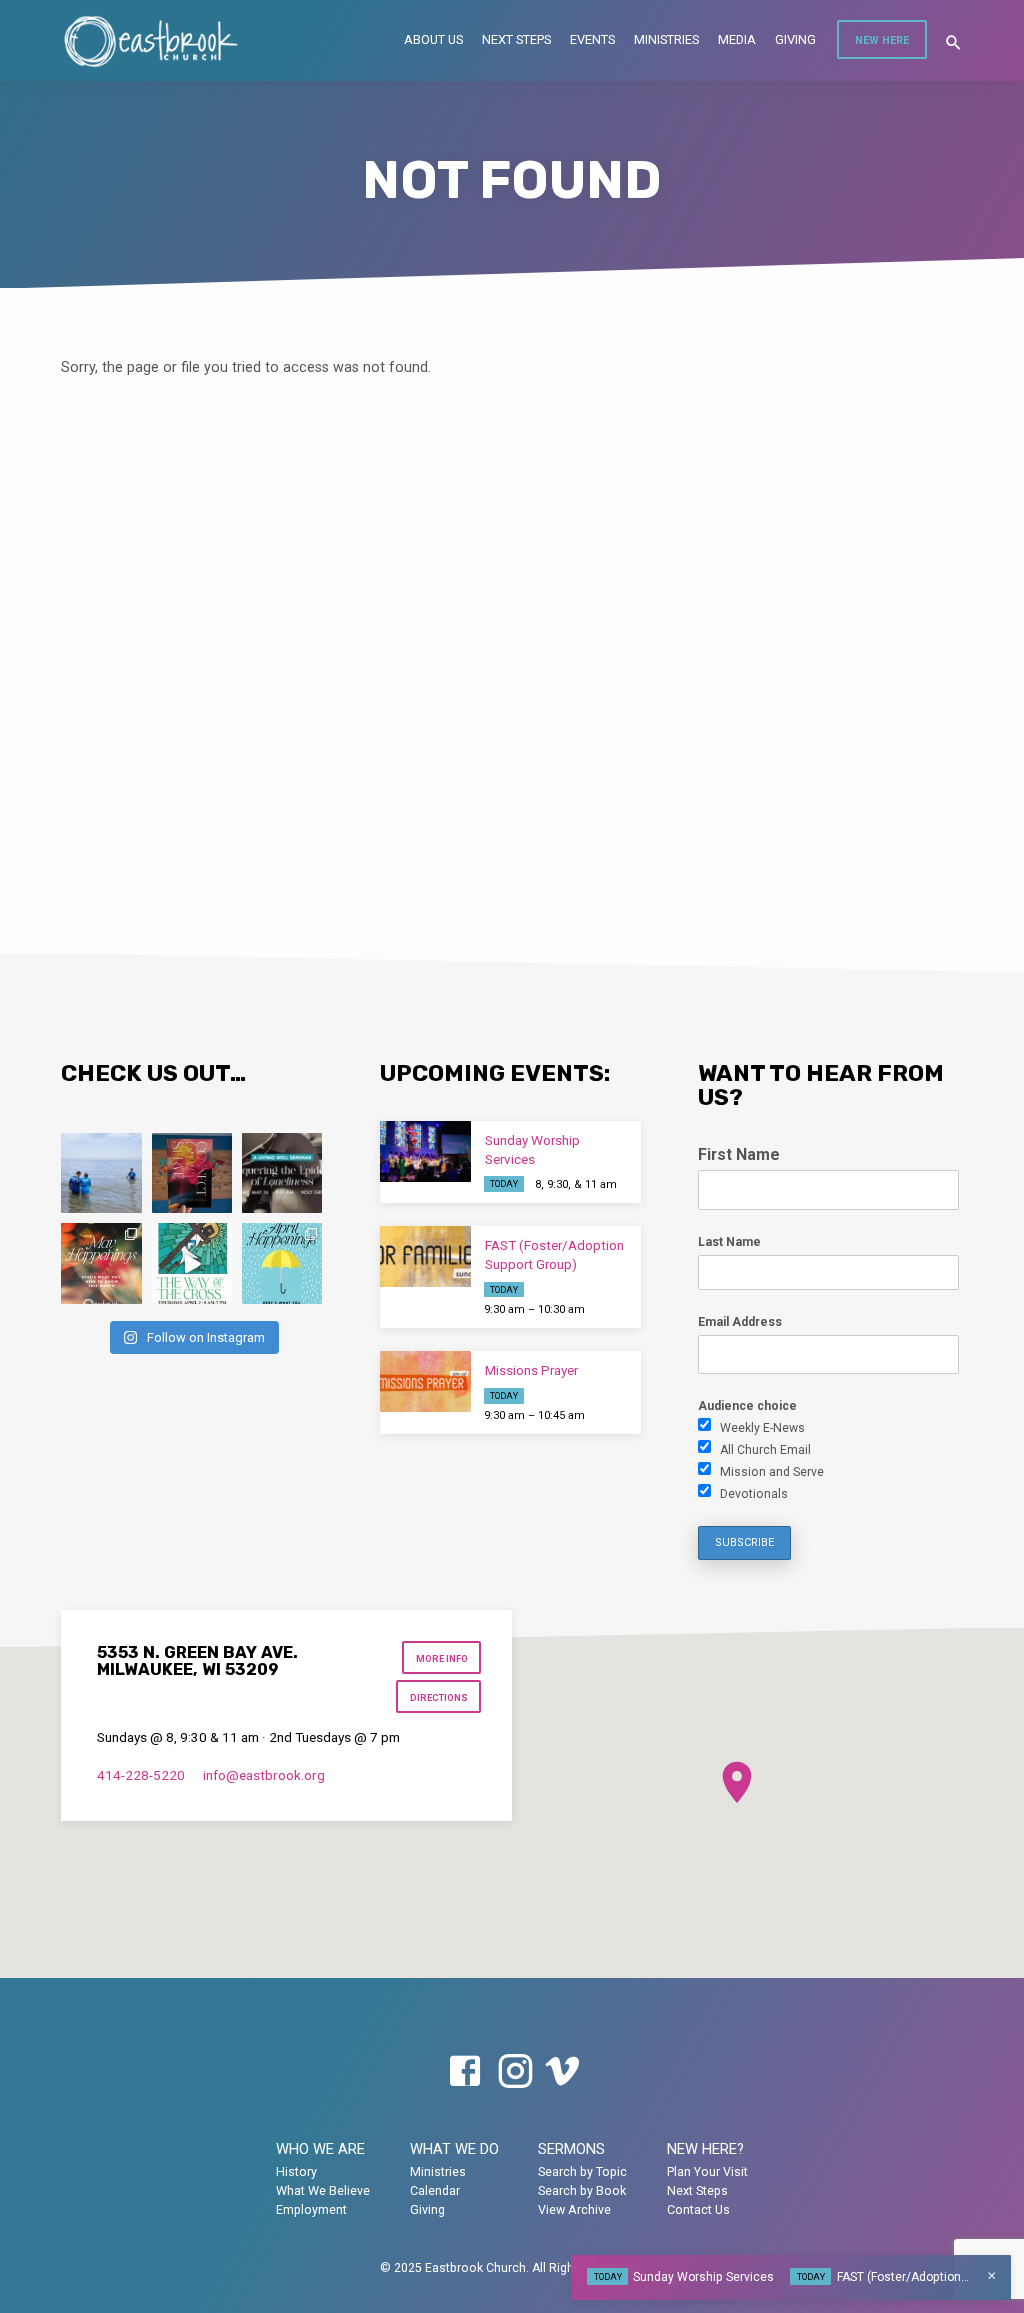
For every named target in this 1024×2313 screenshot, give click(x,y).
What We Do (454, 2149)
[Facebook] (465, 2072)
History (296, 2171)
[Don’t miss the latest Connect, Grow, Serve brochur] (192, 1173)
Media (737, 39)
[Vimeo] (562, 2072)
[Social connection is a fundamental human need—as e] (282, 1173)
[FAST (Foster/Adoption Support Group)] (425, 1256)
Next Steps (516, 39)
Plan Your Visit (707, 2171)
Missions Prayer (531, 1370)
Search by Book (582, 2190)
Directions (439, 1697)
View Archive (574, 2209)
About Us (433, 39)
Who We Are (320, 2149)
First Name (739, 1154)
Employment (311, 2209)
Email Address (740, 1322)
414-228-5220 (141, 1775)
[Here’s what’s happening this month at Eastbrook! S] (282, 1263)
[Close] (992, 2276)
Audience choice (747, 1406)
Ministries (666, 39)
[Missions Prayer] (425, 1381)
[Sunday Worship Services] (425, 1151)
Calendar (435, 2190)
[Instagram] (515, 2072)
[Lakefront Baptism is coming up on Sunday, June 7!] (101, 1173)
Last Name (729, 1242)
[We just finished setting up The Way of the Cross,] (192, 1263)
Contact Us (698, 2209)
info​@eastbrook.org (264, 1775)
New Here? (705, 2149)
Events (592, 39)
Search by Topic (582, 2171)
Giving (795, 39)
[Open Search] (953, 43)
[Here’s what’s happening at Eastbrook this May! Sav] (101, 1263)
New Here (882, 40)
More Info (442, 1658)
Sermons (571, 2149)
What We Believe (323, 2190)
